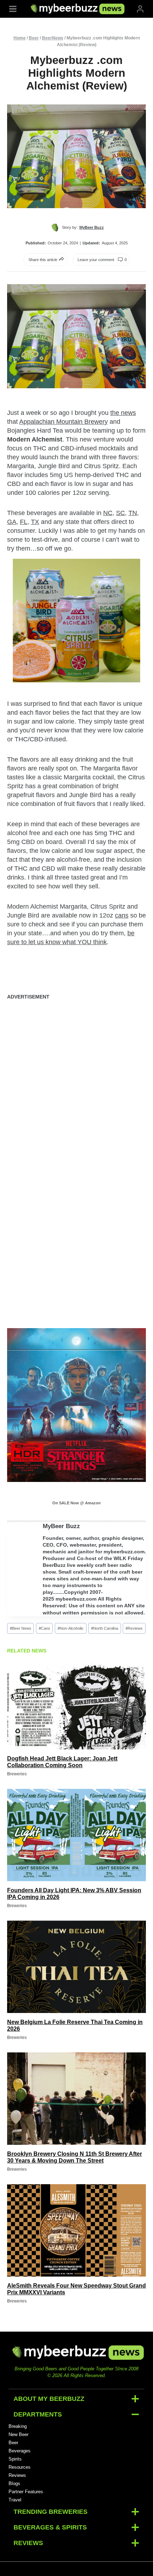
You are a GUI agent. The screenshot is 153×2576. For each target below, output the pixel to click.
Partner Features (26, 2492)
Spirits (15, 2459)
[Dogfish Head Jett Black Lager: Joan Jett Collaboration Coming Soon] (76, 1703)
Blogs (14, 2483)
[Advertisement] (76, 1084)
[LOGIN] (140, 9)
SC (120, 513)
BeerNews (53, 38)
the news (123, 413)
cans (122, 915)
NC (108, 513)
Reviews (134, 1628)
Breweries (17, 1774)
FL (24, 522)
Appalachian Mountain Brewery (64, 422)
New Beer (19, 2434)
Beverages (20, 2451)
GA (12, 522)
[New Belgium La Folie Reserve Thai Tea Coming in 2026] (76, 1967)
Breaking (18, 2426)
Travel (15, 2500)
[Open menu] (13, 9)
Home (20, 38)
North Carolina (105, 1628)
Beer (34, 38)
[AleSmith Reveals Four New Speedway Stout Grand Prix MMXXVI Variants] (76, 2230)
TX (35, 522)
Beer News (21, 1628)
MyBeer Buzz (61, 1526)
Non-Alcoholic (71, 1628)
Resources (20, 2467)
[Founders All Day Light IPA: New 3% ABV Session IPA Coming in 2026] (76, 1835)
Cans (44, 1628)
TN (133, 513)
